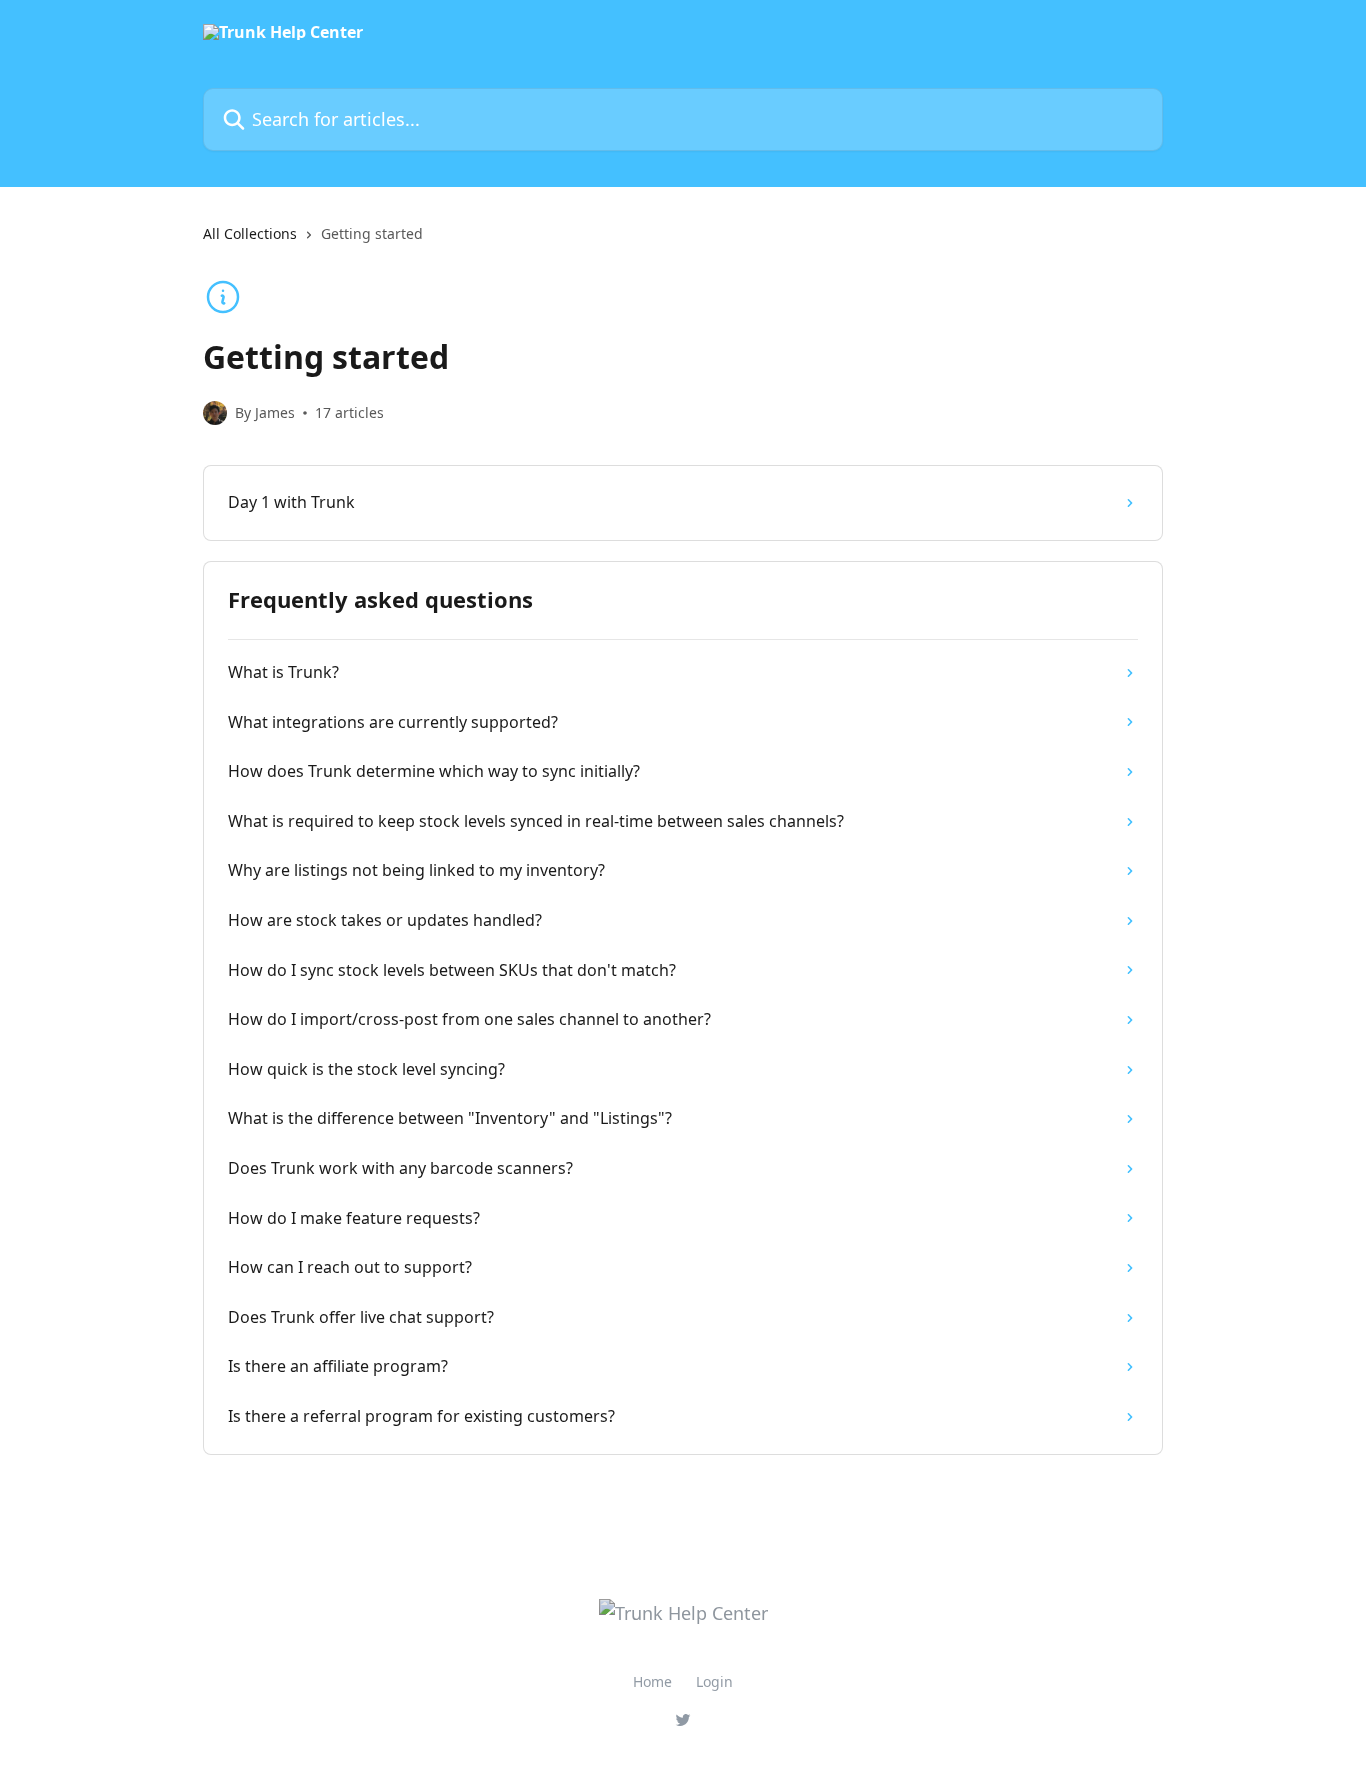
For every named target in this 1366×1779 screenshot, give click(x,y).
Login (714, 1681)
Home (652, 1681)
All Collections (250, 233)
